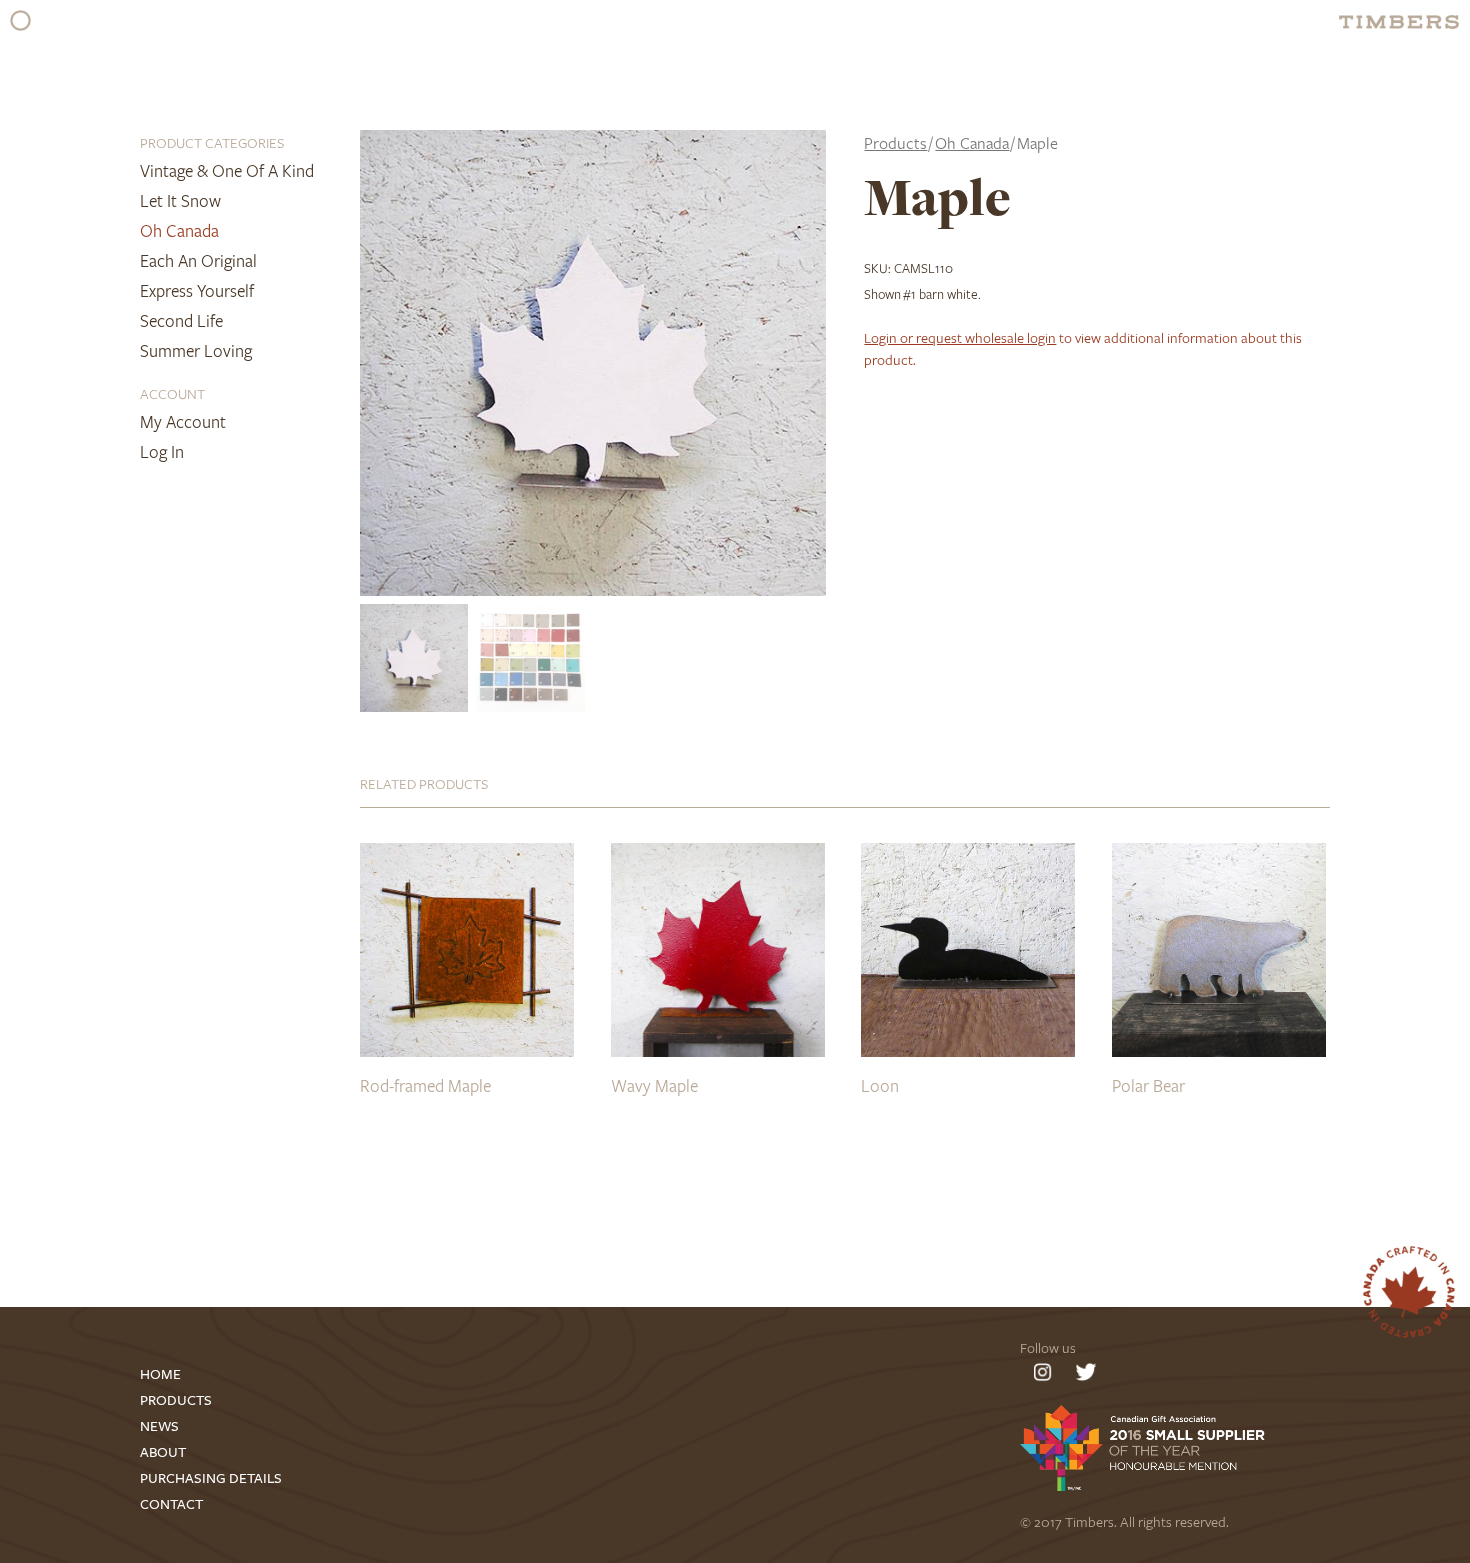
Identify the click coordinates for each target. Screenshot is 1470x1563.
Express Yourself (197, 290)
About (163, 1452)
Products (895, 143)
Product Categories (212, 142)
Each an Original (198, 260)
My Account (183, 421)
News (159, 1426)
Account (172, 393)
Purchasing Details (211, 1478)
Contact (171, 1504)
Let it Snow (180, 200)
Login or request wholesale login (960, 337)
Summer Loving (196, 350)
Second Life (181, 320)
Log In (162, 451)
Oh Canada (179, 230)
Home (160, 1374)
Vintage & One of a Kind (227, 170)
